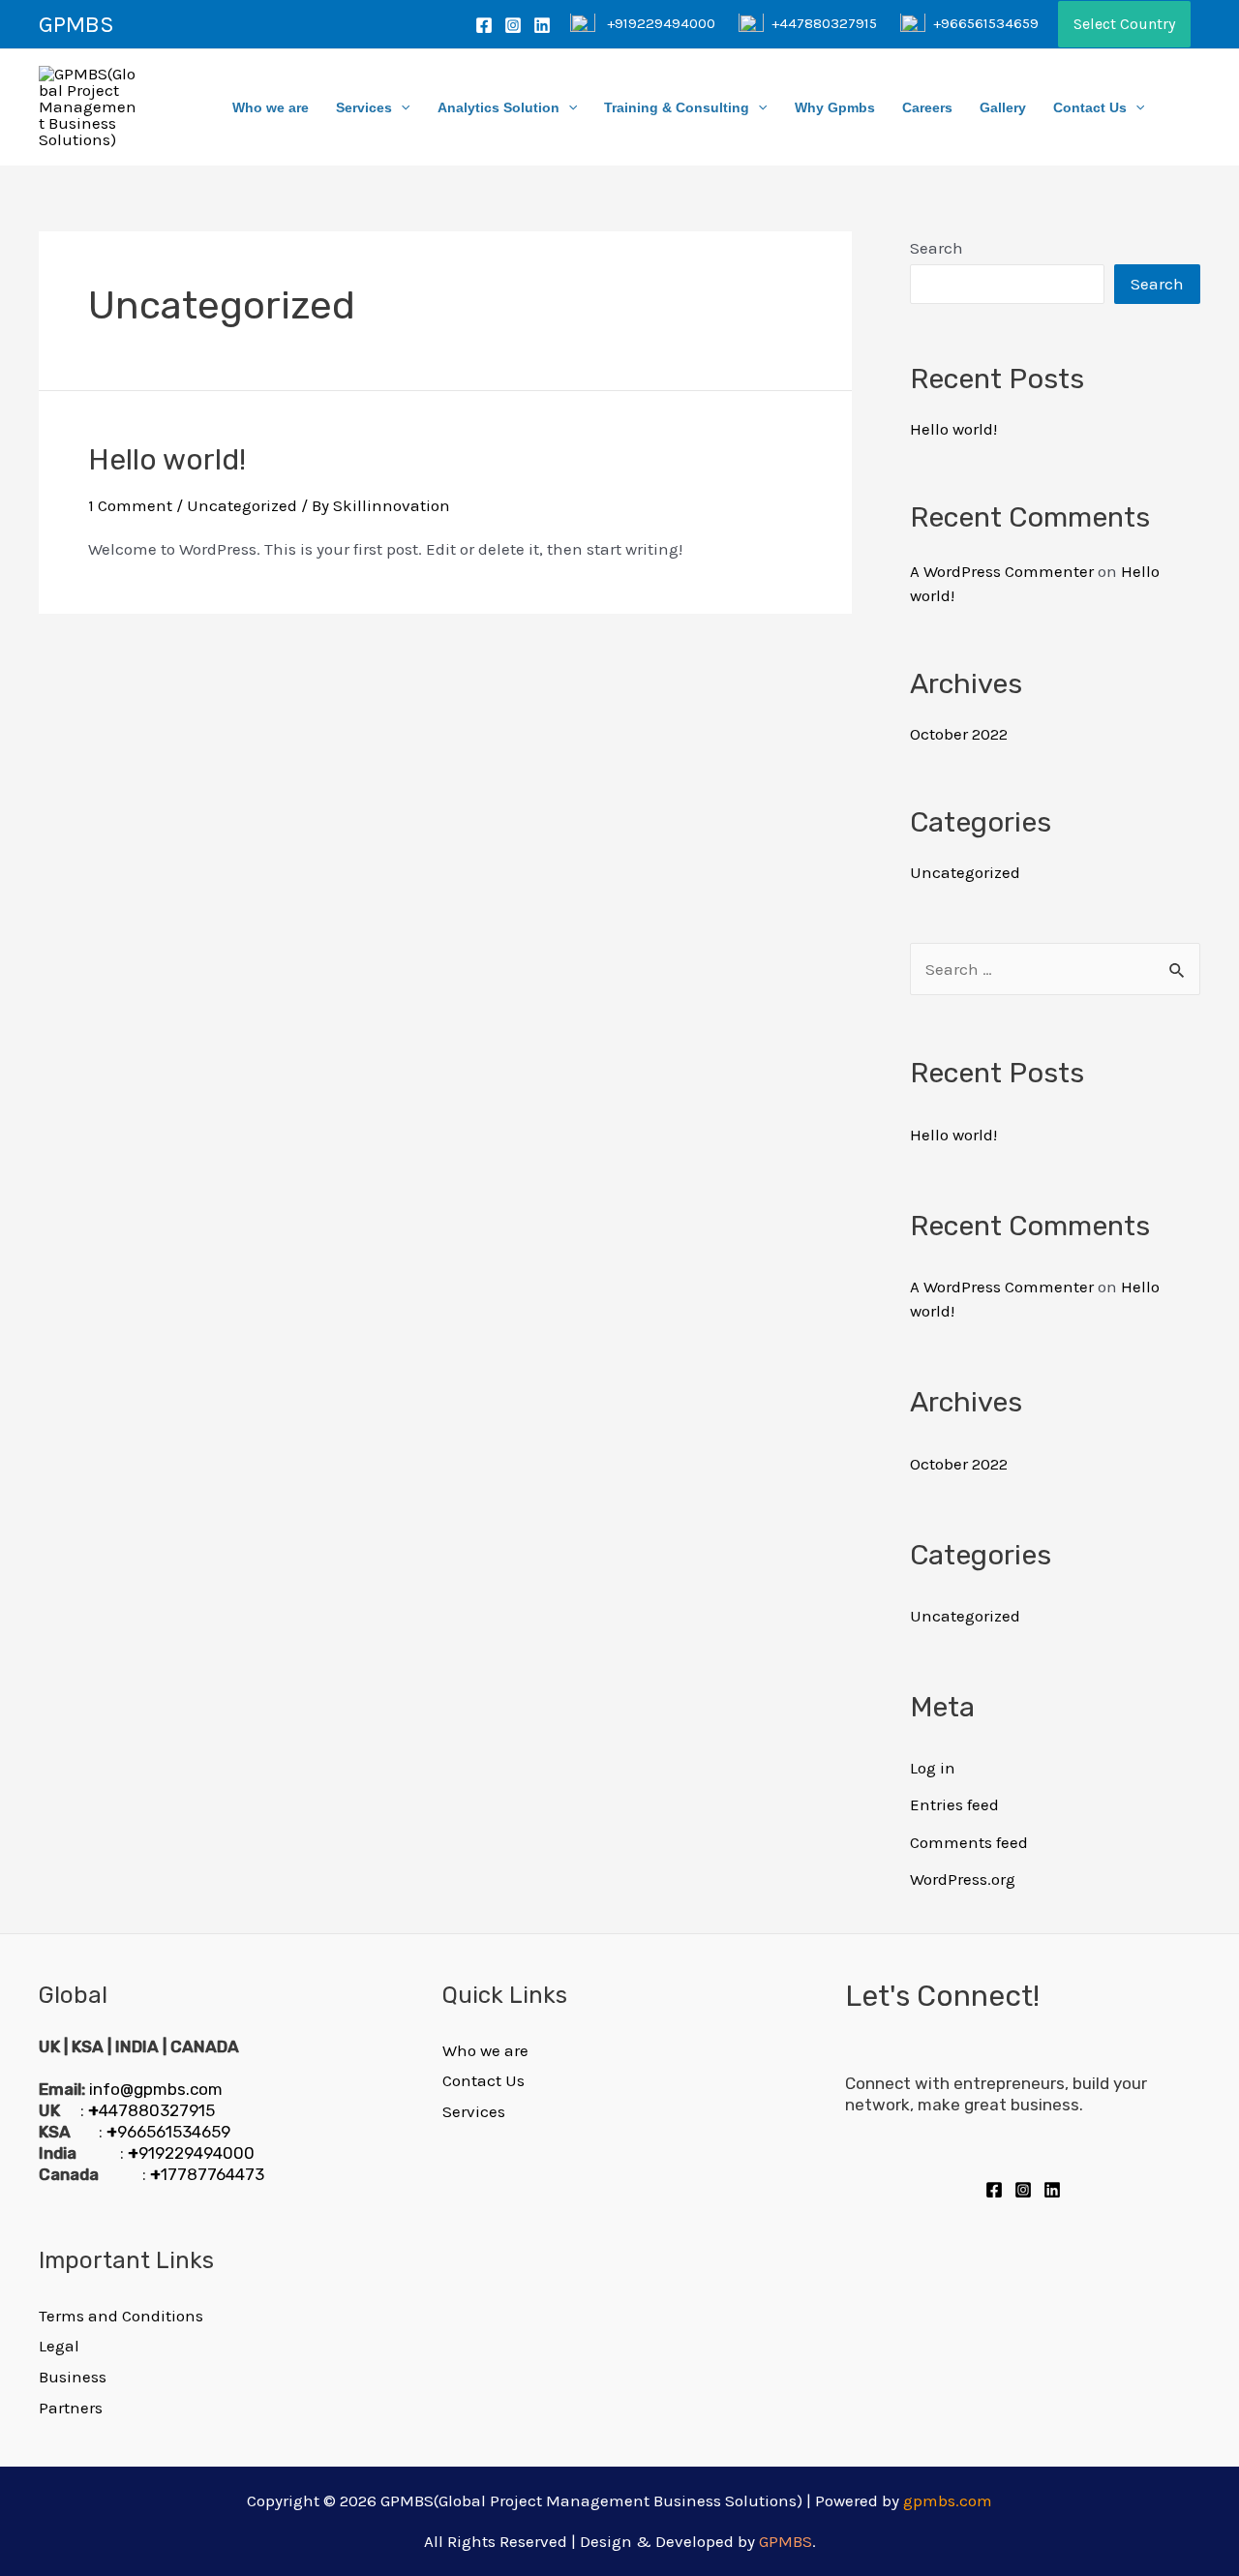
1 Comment (130, 505)
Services (364, 107)
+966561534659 (986, 23)
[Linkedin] (542, 25)
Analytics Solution (499, 107)
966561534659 (168, 2132)
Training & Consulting (677, 107)
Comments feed (969, 1842)
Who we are (271, 107)
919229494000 (191, 2153)
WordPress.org (963, 1879)
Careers (927, 107)
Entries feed (954, 1804)
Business (73, 2377)
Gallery (1003, 107)
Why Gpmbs (835, 107)
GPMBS (76, 24)
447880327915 (151, 2110)
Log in (933, 1768)
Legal (59, 2346)
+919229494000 (661, 23)
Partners (71, 2408)
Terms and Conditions (121, 2316)
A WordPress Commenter (1002, 571)
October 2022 (959, 734)
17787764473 (207, 2174)
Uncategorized (242, 505)
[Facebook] (484, 25)
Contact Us (1090, 107)
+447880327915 (824, 23)
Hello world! (167, 460)
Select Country (1124, 24)
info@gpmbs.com (156, 2089)
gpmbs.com (948, 2500)
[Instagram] (513, 25)
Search (937, 248)
